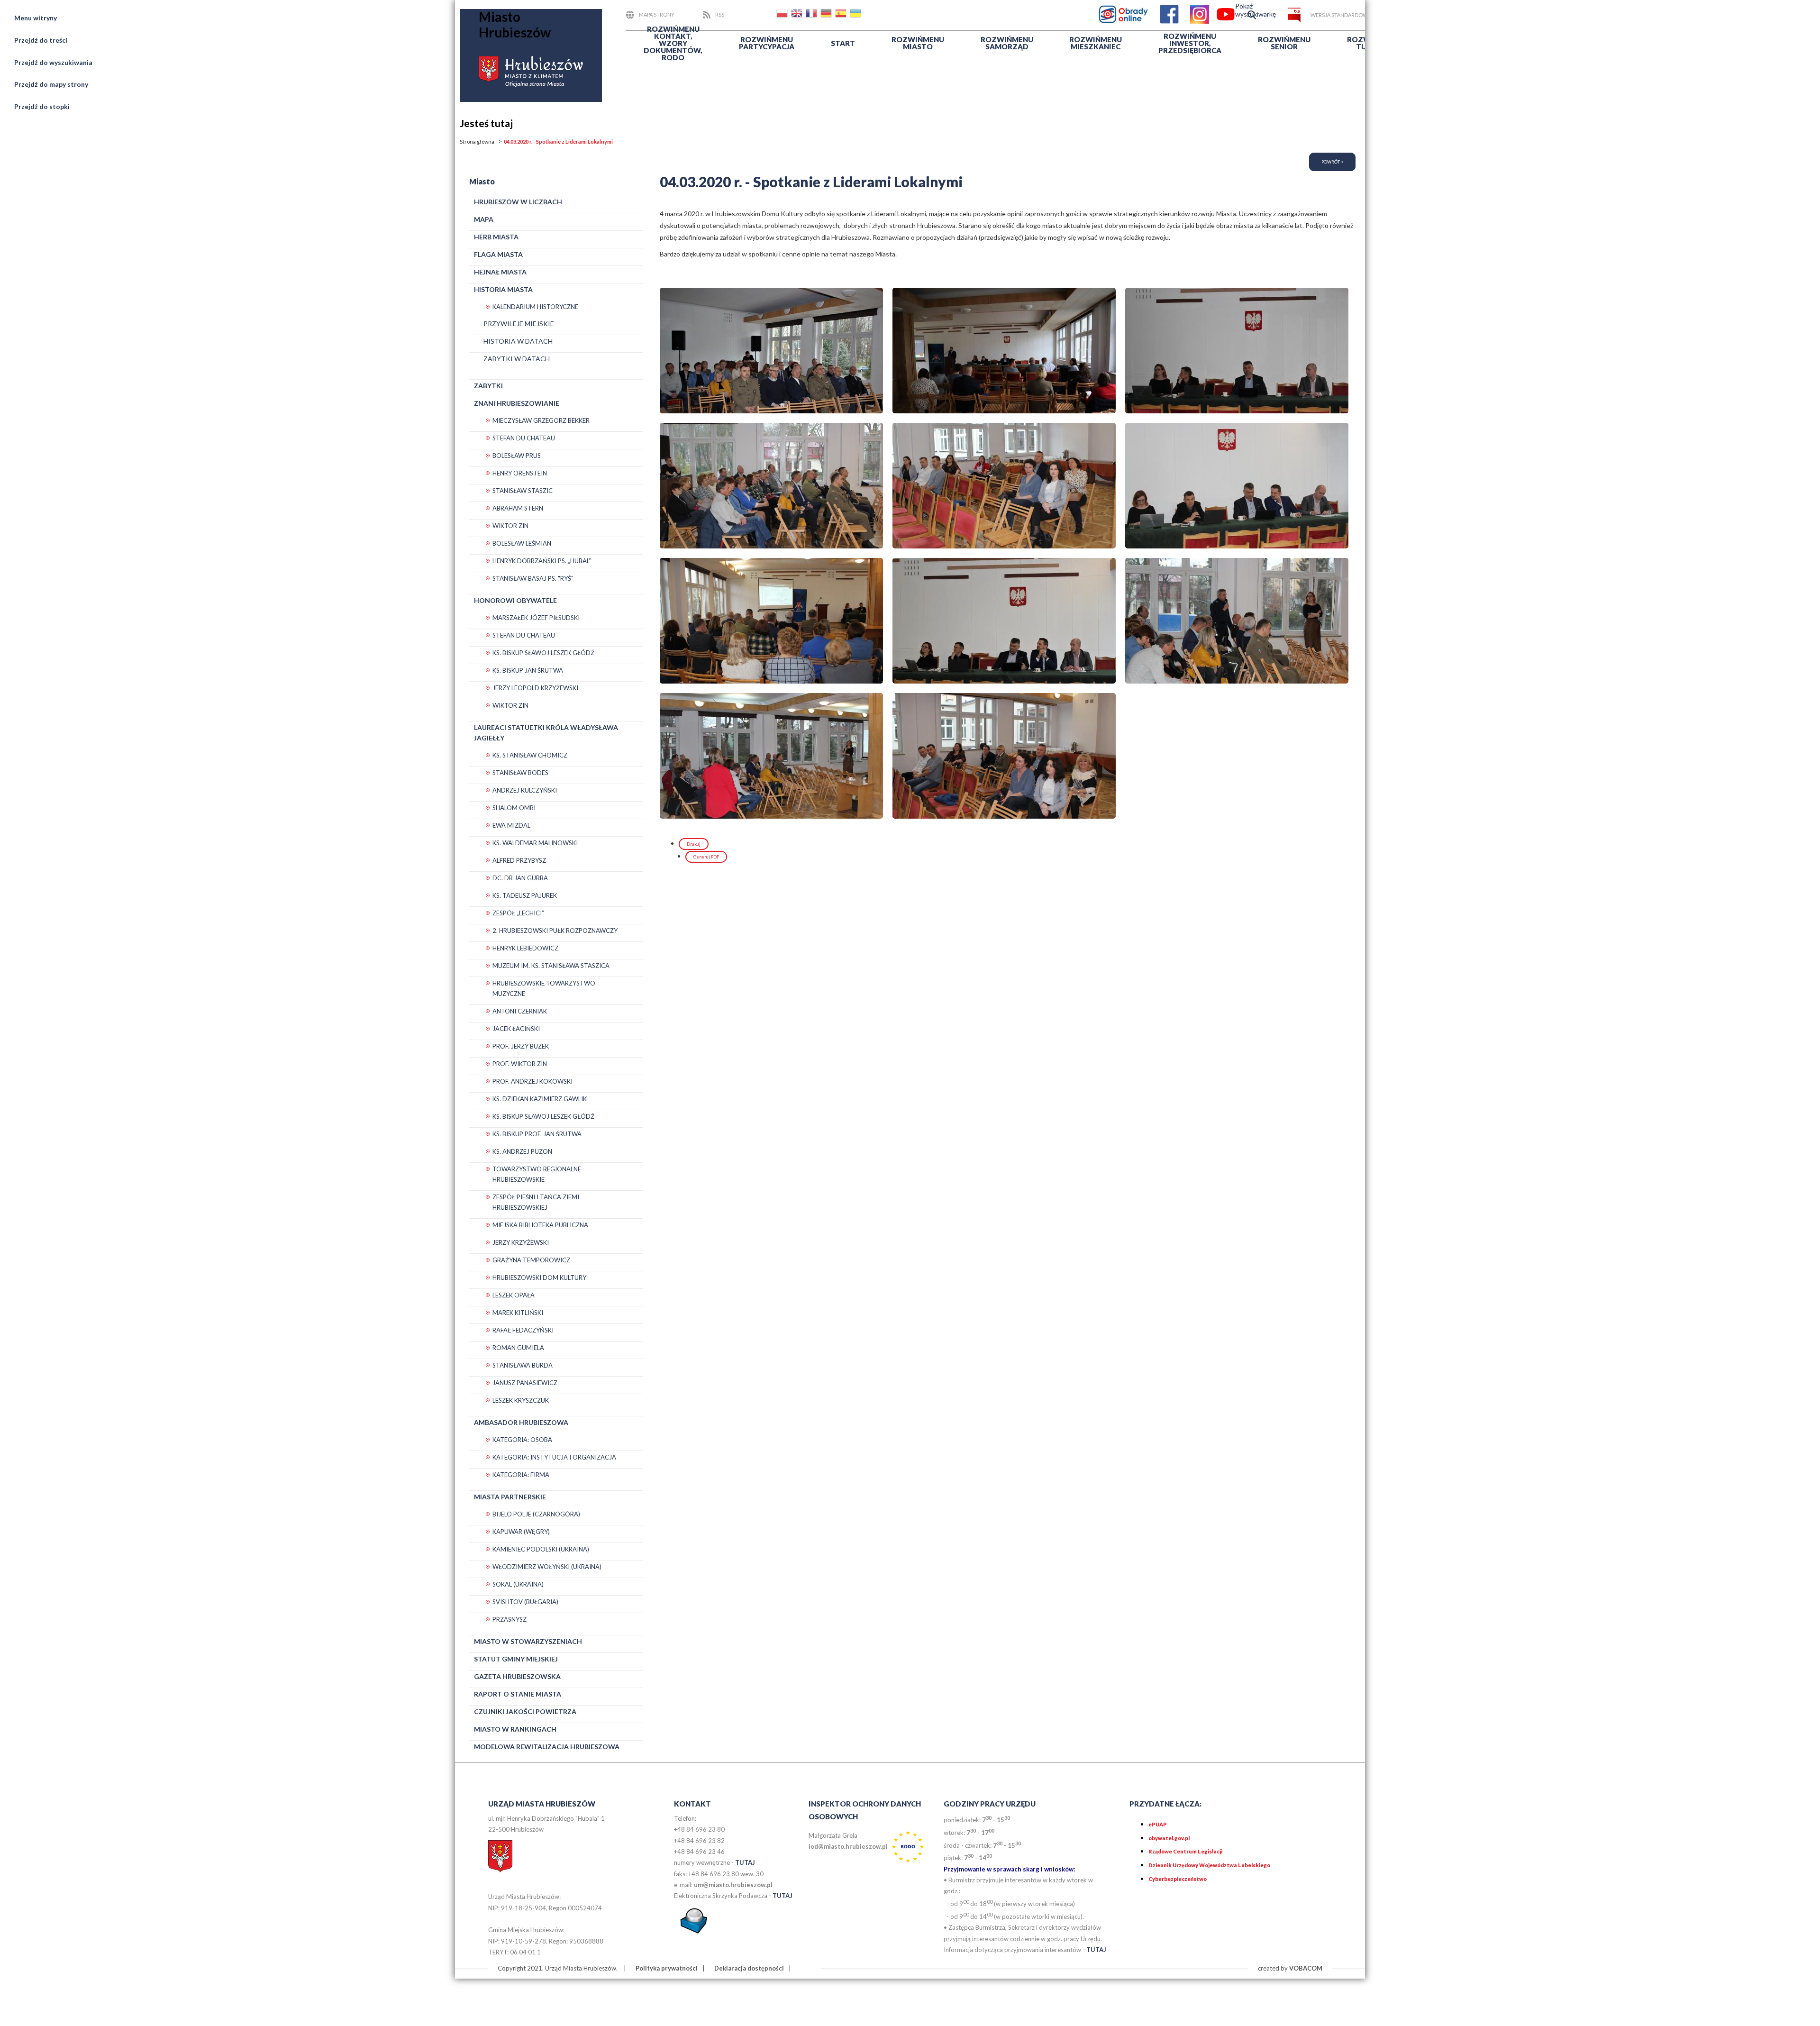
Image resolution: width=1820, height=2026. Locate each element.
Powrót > (1332, 162)
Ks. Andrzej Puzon (522, 1151)
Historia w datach (518, 341)
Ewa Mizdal (511, 825)
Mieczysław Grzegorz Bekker (541, 420)
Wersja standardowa (1341, 15)
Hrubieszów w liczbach (518, 202)
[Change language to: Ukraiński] (856, 15)
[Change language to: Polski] (783, 15)
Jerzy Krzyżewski (521, 1242)
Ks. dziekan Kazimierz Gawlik (540, 1099)
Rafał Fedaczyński (523, 1330)
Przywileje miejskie (519, 324)
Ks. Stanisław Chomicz (530, 755)
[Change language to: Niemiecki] (827, 15)
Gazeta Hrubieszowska (517, 1676)
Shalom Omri (514, 808)
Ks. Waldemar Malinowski (535, 843)
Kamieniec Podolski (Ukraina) (541, 1549)
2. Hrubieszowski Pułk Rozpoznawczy (555, 931)
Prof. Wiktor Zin (520, 1064)
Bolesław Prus (517, 456)
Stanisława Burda (523, 1365)
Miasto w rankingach (515, 1729)
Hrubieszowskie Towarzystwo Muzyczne (544, 988)
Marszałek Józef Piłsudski (536, 618)
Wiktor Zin (510, 526)
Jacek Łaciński (516, 1029)
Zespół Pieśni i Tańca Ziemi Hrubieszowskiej (536, 1202)
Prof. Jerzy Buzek (521, 1046)
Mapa (484, 219)
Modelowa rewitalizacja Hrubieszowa (547, 1747)
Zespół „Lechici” (518, 913)
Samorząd (1007, 43)
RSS (720, 14)
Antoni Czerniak (520, 1011)
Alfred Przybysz (519, 860)
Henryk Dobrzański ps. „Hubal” (542, 561)
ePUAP (1158, 1824)
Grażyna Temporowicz (531, 1260)
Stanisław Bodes (520, 773)
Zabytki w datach (517, 359)
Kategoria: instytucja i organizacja (554, 1457)
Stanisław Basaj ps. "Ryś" (533, 578)
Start (843, 43)
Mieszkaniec (1096, 43)
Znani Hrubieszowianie (517, 403)
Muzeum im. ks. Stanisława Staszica (551, 966)
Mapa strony (657, 14)
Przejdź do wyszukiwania (53, 62)
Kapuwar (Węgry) (521, 1532)
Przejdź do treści (41, 40)
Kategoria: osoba (522, 1440)
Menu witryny (36, 18)
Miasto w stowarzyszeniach (528, 1641)
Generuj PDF (706, 857)
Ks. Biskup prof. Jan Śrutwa (537, 1134)
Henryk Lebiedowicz (525, 948)
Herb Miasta (496, 237)
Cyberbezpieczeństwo (1178, 1879)
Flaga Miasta (498, 254)
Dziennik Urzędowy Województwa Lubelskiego (1209, 1865)
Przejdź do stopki (42, 106)
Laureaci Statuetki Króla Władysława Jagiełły (546, 733)
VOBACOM (1306, 1968)
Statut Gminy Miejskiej (516, 1659)
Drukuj (694, 844)
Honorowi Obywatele (515, 600)
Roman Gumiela (518, 1348)
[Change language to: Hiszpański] (842, 15)
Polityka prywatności (667, 1968)
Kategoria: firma (521, 1475)
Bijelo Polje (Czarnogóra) (536, 1514)
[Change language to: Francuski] (812, 15)
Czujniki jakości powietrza (525, 1711)
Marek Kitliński (518, 1313)
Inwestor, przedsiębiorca (1190, 43)
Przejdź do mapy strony (51, 84)
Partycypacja (767, 43)
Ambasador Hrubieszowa (521, 1422)
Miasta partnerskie (510, 1497)
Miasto (918, 43)
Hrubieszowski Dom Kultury (539, 1278)
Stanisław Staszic (523, 491)
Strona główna (477, 141)
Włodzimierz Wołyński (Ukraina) (547, 1567)
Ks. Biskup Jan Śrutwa (528, 670)
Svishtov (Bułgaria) (525, 1602)
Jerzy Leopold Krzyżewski (535, 688)
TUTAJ (745, 1862)
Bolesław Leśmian (522, 543)
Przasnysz (510, 1619)
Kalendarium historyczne (535, 307)
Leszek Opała (514, 1295)
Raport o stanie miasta (518, 1694)
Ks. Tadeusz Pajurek (525, 895)
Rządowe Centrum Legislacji (1185, 1851)
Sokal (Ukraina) (518, 1584)
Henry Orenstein (520, 473)
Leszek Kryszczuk (521, 1400)
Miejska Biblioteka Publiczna (540, 1225)
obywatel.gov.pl (1169, 1838)
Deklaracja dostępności (749, 1968)
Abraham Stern (518, 508)
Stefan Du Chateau (524, 438)
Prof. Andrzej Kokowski (532, 1081)
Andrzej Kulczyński (525, 790)
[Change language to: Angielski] (798, 15)
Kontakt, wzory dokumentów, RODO (673, 43)
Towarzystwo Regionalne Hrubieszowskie (537, 1174)
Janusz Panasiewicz (525, 1383)
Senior (1284, 43)
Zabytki (488, 386)
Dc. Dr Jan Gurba (520, 878)
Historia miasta (503, 289)
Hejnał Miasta (500, 272)
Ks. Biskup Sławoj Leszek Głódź (543, 653)
